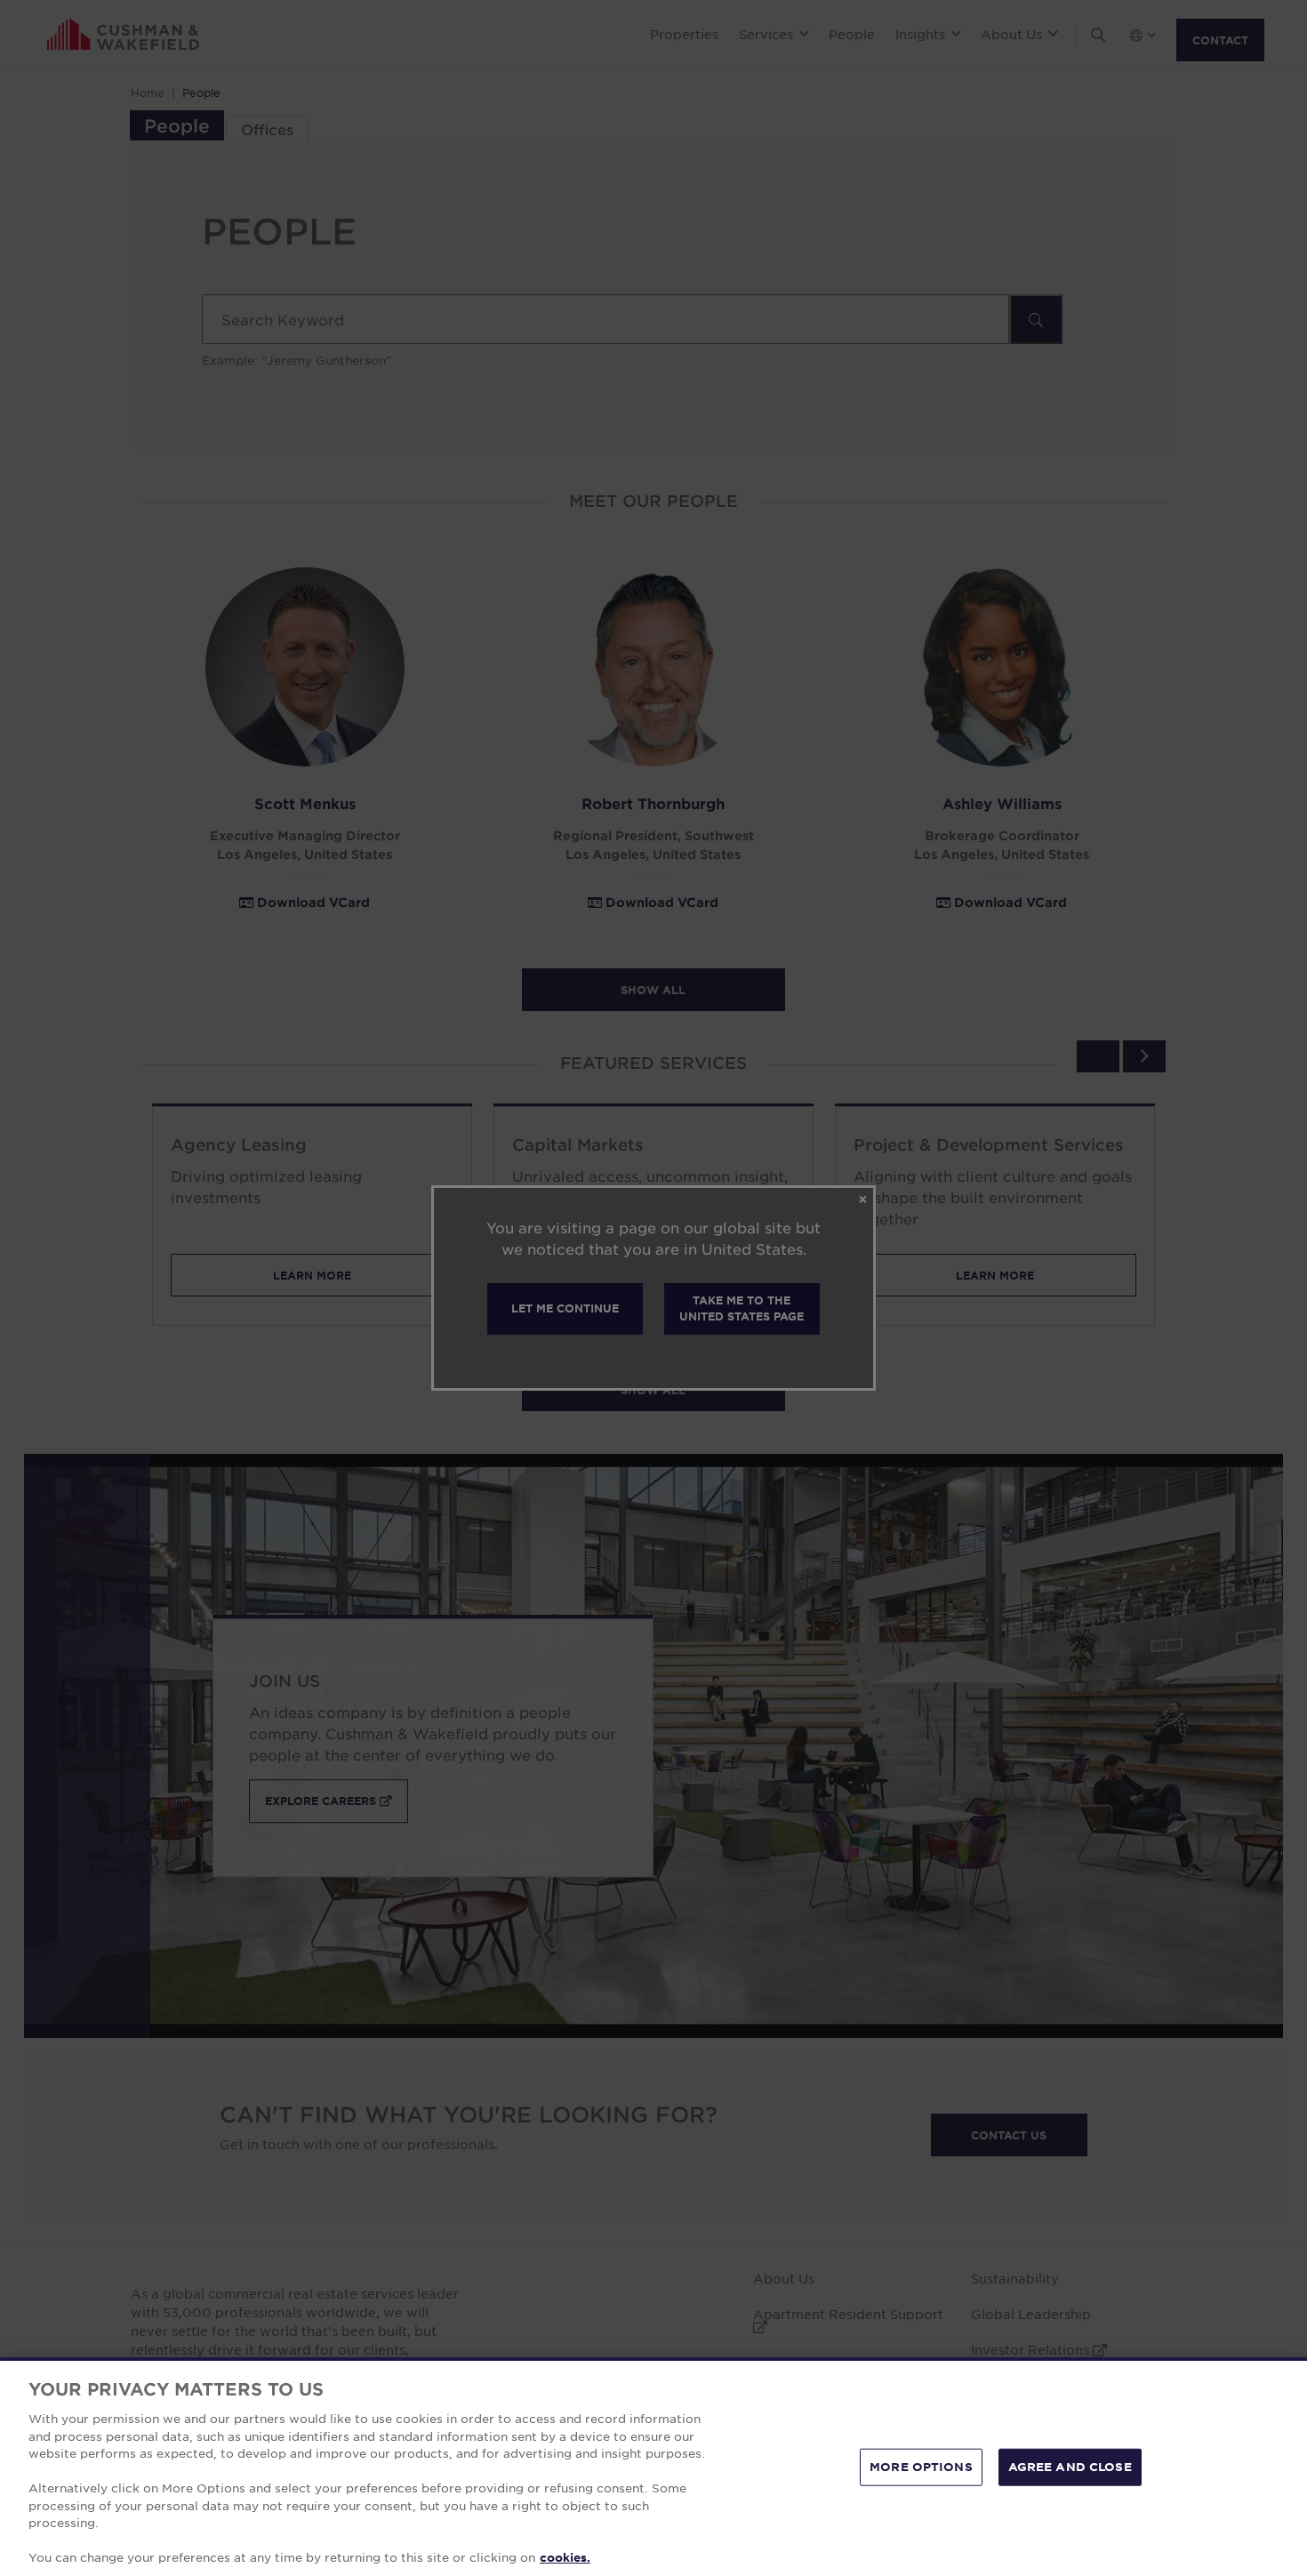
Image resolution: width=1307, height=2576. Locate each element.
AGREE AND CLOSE (1070, 2467)
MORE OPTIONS (921, 2467)
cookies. (565, 2557)
